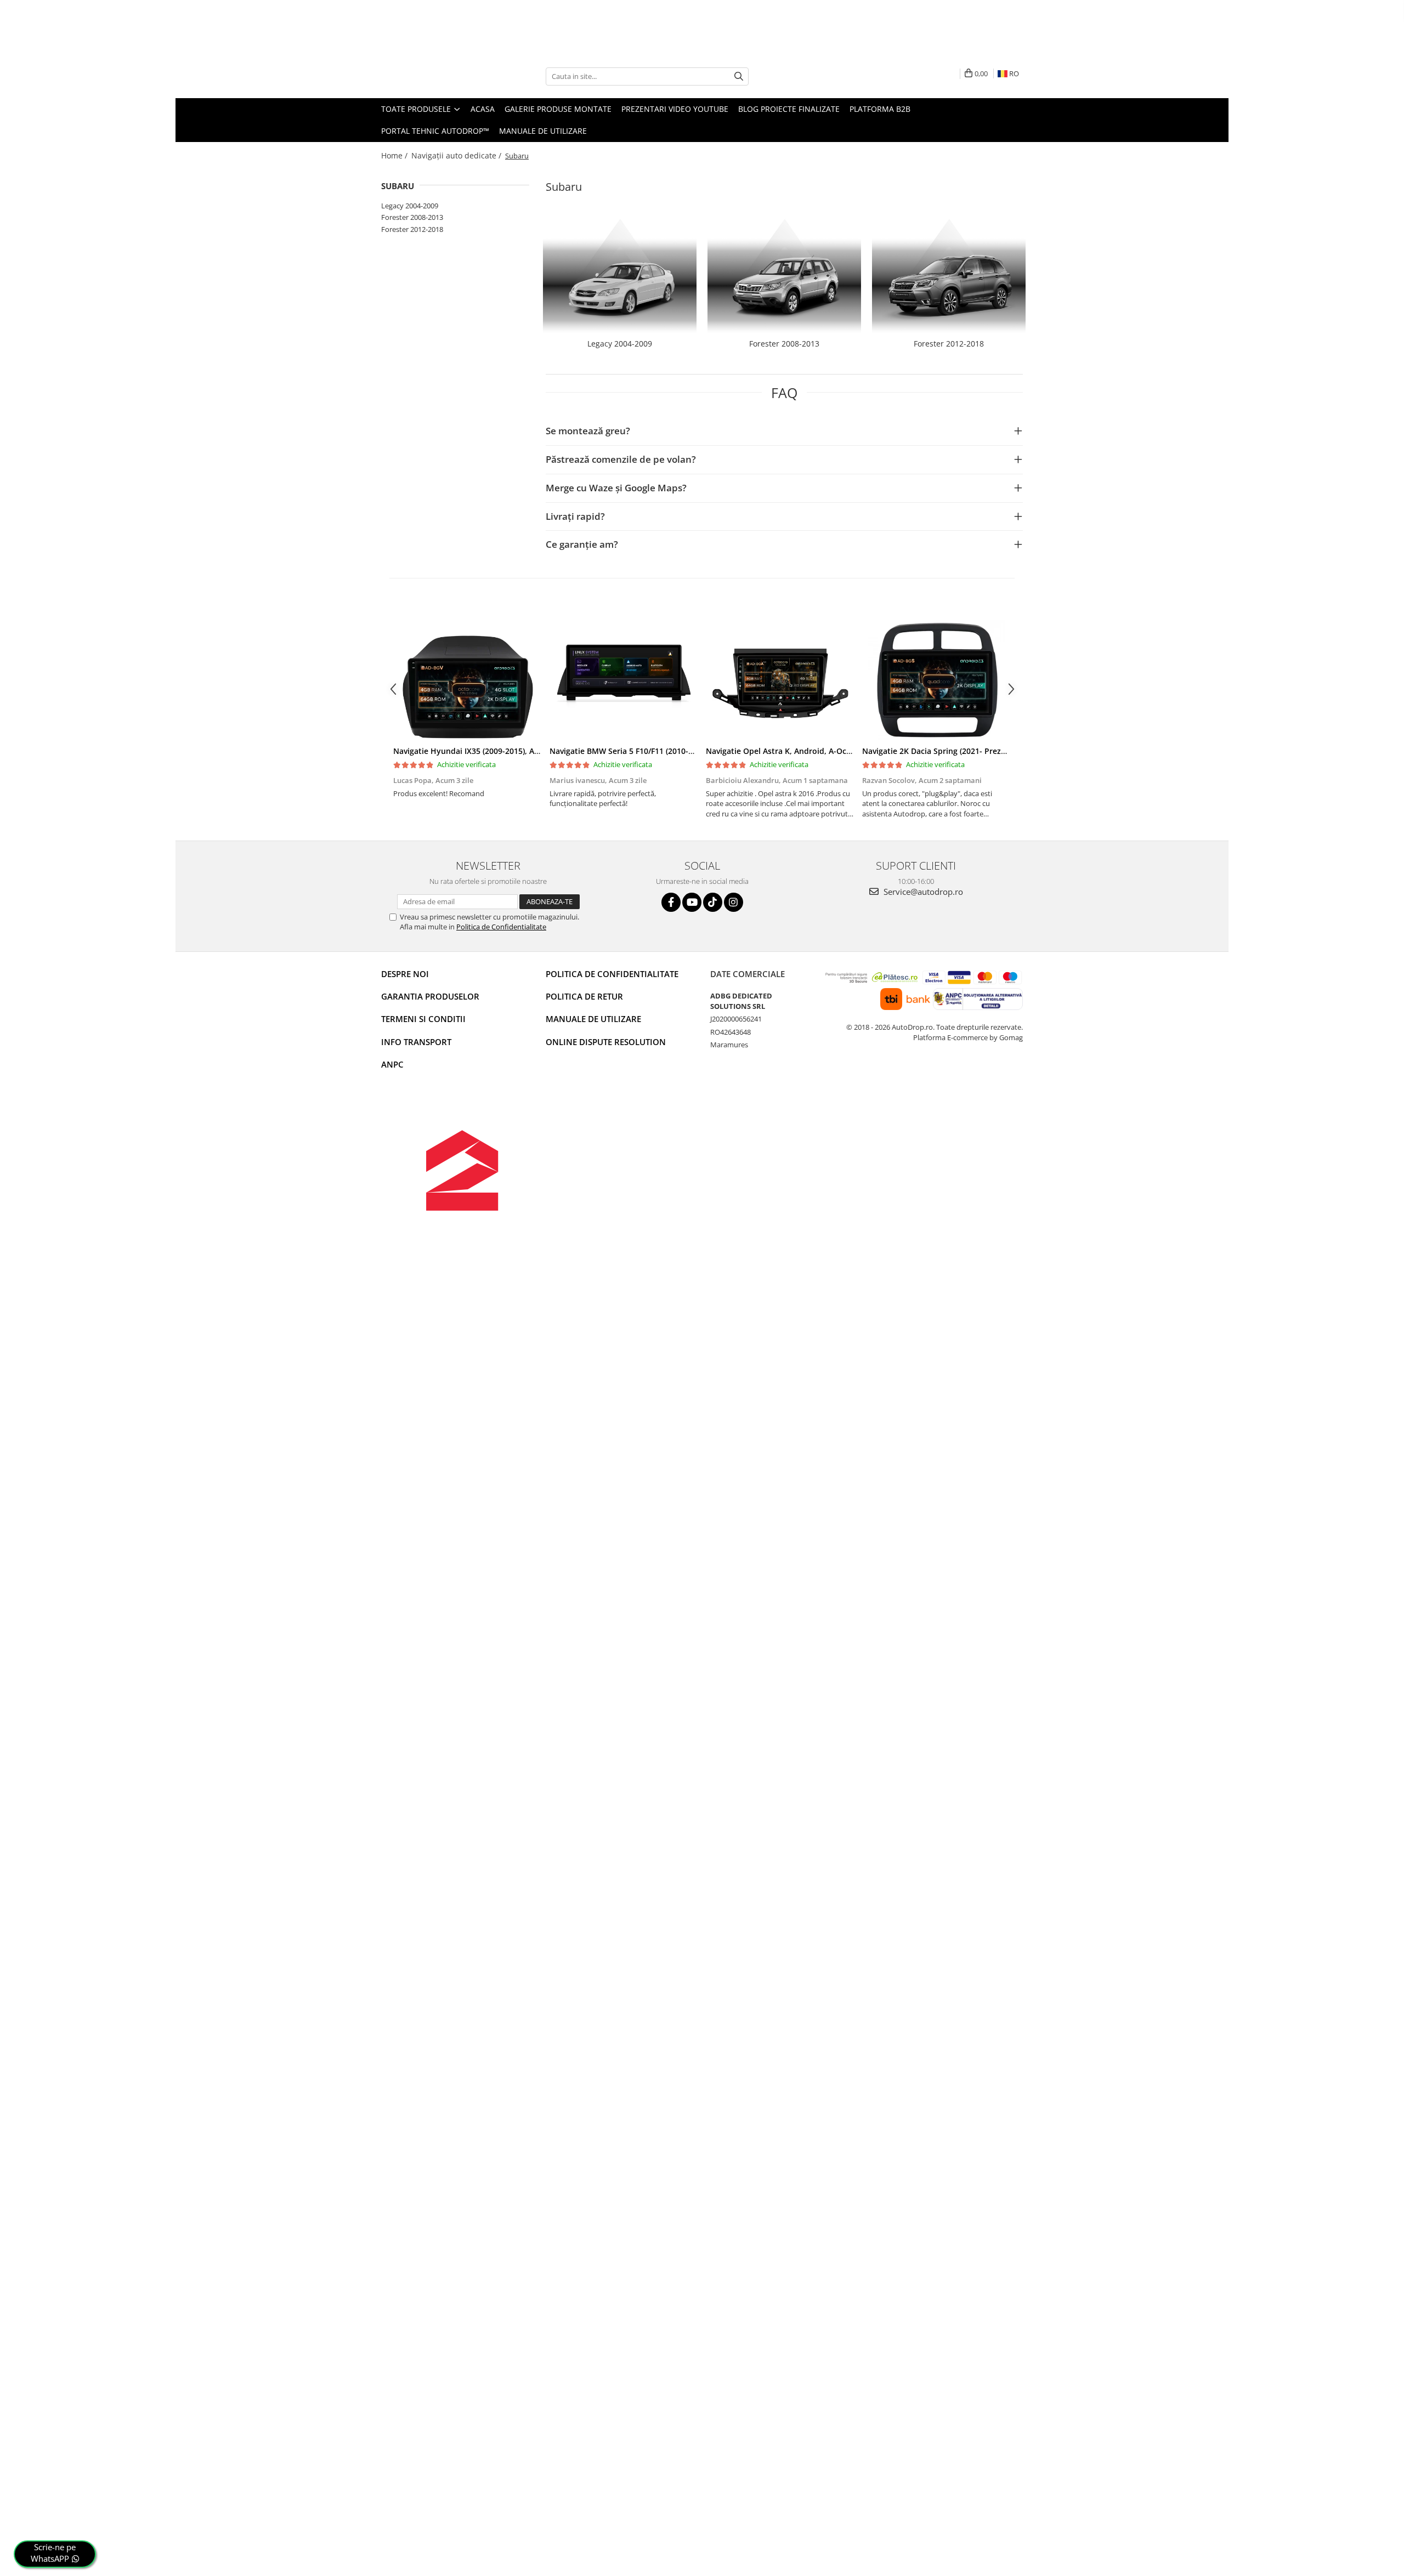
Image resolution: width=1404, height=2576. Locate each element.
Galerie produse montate (558, 109)
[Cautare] (739, 76)
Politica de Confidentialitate (501, 927)
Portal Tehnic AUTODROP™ (435, 131)
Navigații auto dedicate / (457, 155)
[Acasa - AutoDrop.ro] (436, 76)
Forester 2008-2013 (412, 217)
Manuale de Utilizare (543, 131)
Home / (395, 155)
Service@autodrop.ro (922, 892)
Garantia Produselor (430, 996)
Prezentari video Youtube (675, 109)
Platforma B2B (880, 109)
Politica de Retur (584, 996)
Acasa (483, 109)
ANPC (392, 1064)
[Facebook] (671, 902)
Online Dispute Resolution (606, 1042)
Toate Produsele (417, 109)
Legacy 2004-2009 (410, 206)
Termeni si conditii (423, 1019)
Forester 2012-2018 (412, 229)
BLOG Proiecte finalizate (789, 109)
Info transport (416, 1042)
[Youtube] (692, 902)
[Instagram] (734, 902)
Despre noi (405, 974)
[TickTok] (713, 902)
